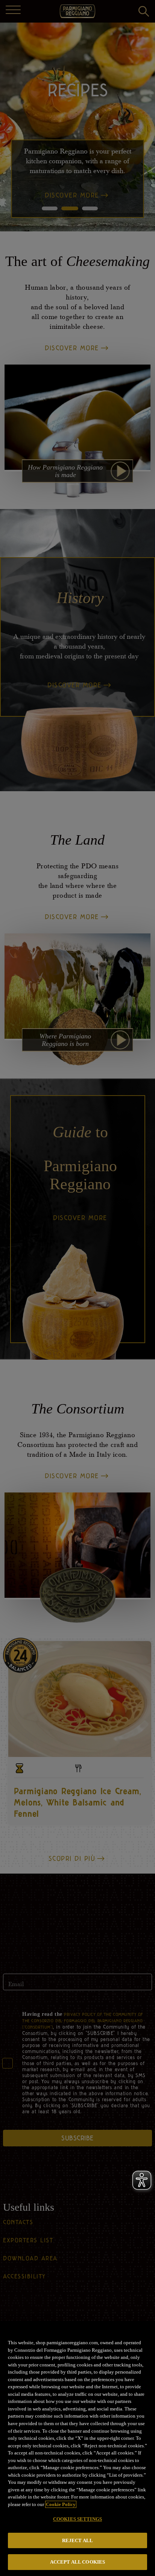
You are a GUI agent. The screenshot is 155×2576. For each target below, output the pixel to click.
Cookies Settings (77, 2519)
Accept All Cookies (77, 2562)
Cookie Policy (61, 2504)
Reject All (77, 2540)
